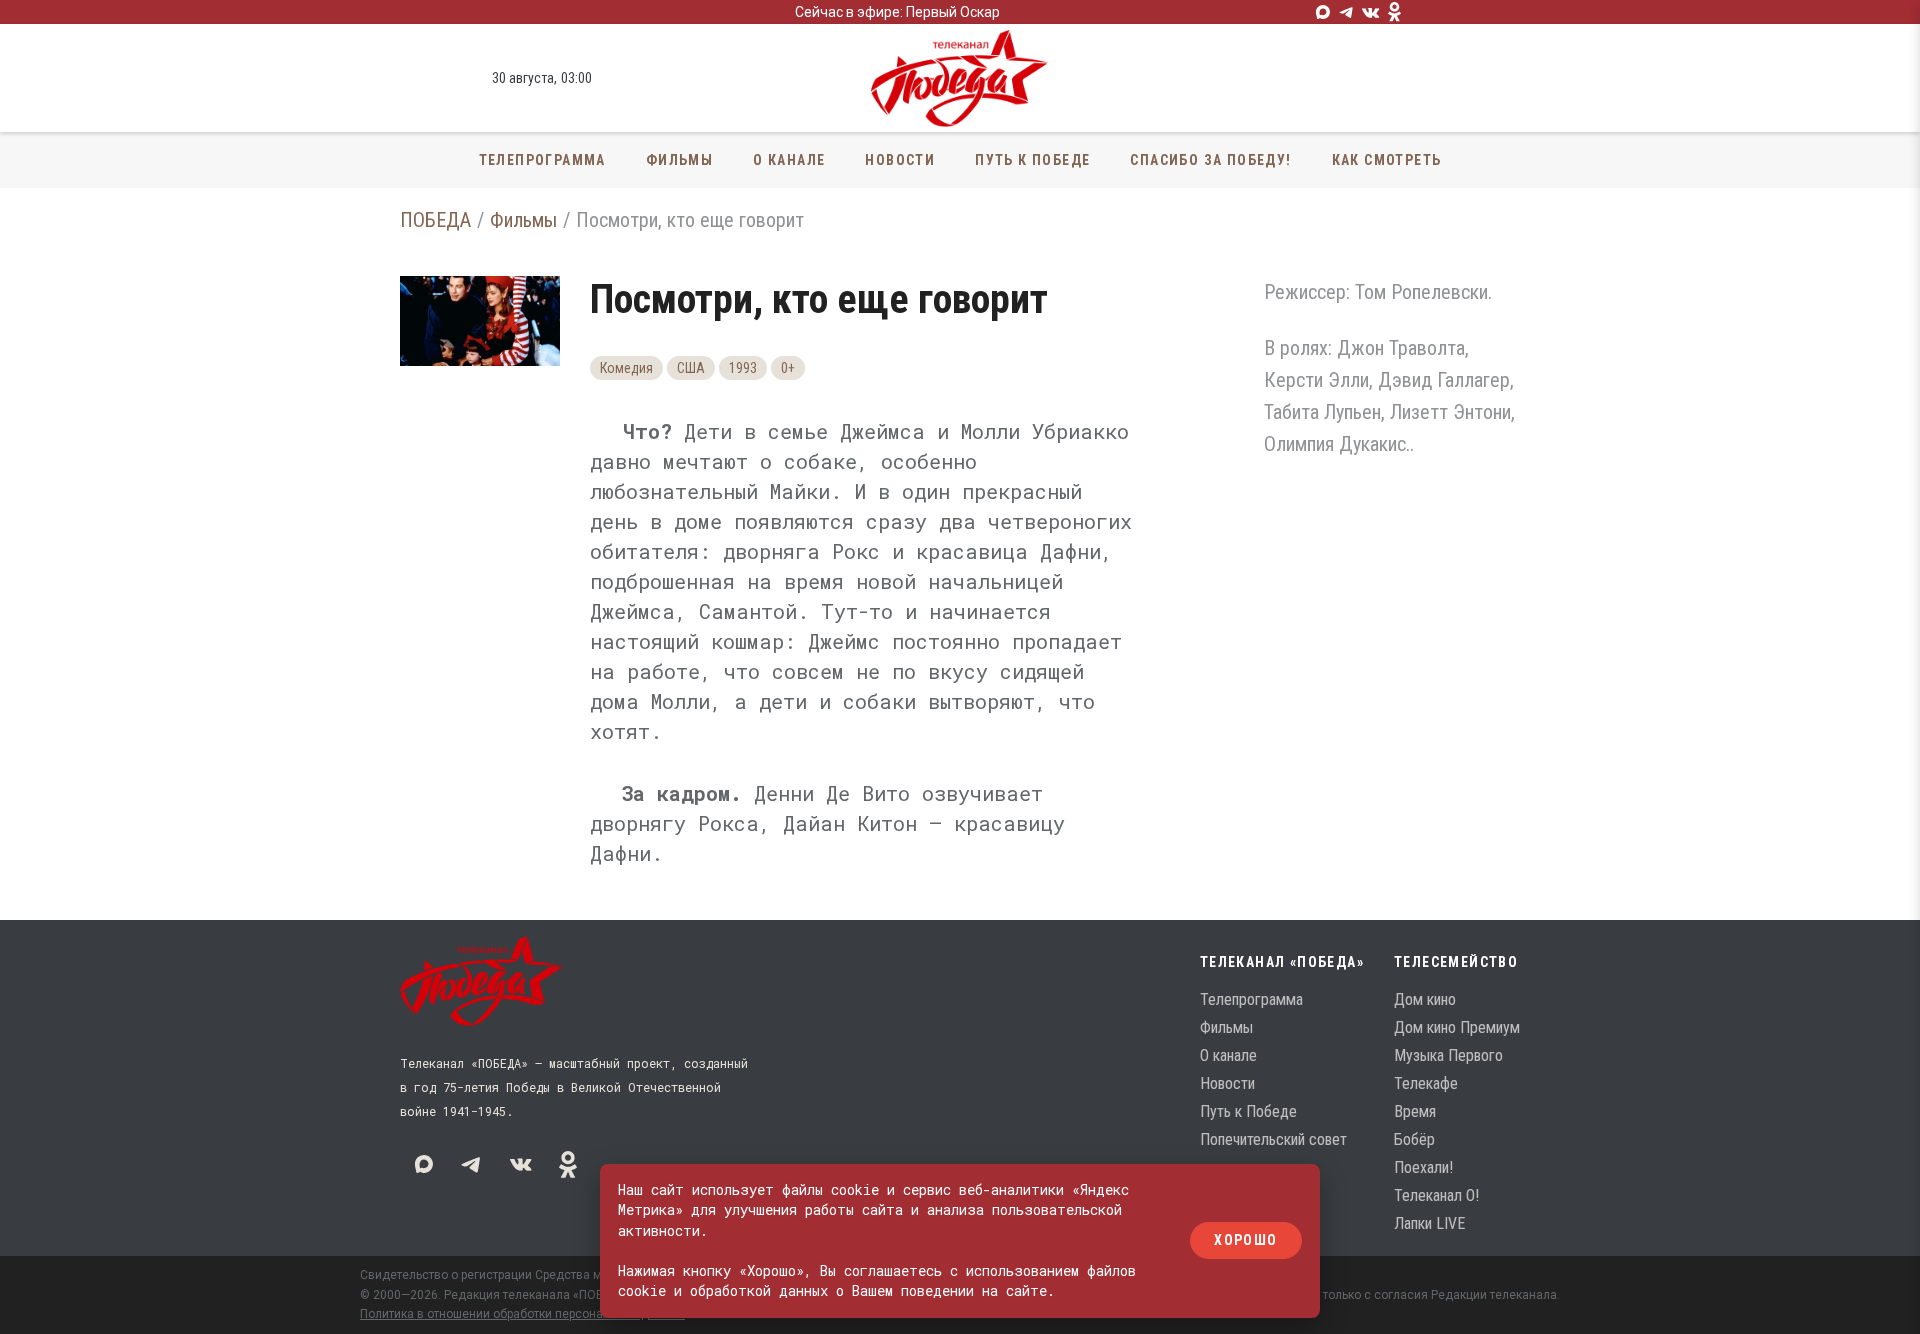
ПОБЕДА (435, 220)
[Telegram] (1347, 12)
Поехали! (1423, 1167)
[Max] (1323, 12)
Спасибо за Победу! (1210, 160)
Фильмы (679, 160)
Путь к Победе (1032, 160)
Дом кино (1425, 999)
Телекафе (1426, 1083)
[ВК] (1371, 12)
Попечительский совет (1273, 1139)
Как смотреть (1387, 160)
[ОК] (1395, 12)
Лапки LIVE (1429, 1223)
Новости (900, 160)
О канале (789, 160)
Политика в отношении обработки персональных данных (522, 1314)
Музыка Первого (1448, 1055)
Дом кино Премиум (1457, 1027)
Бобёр (1414, 1139)
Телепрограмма (542, 160)
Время (1415, 1111)
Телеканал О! (1436, 1195)
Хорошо (1245, 1241)
